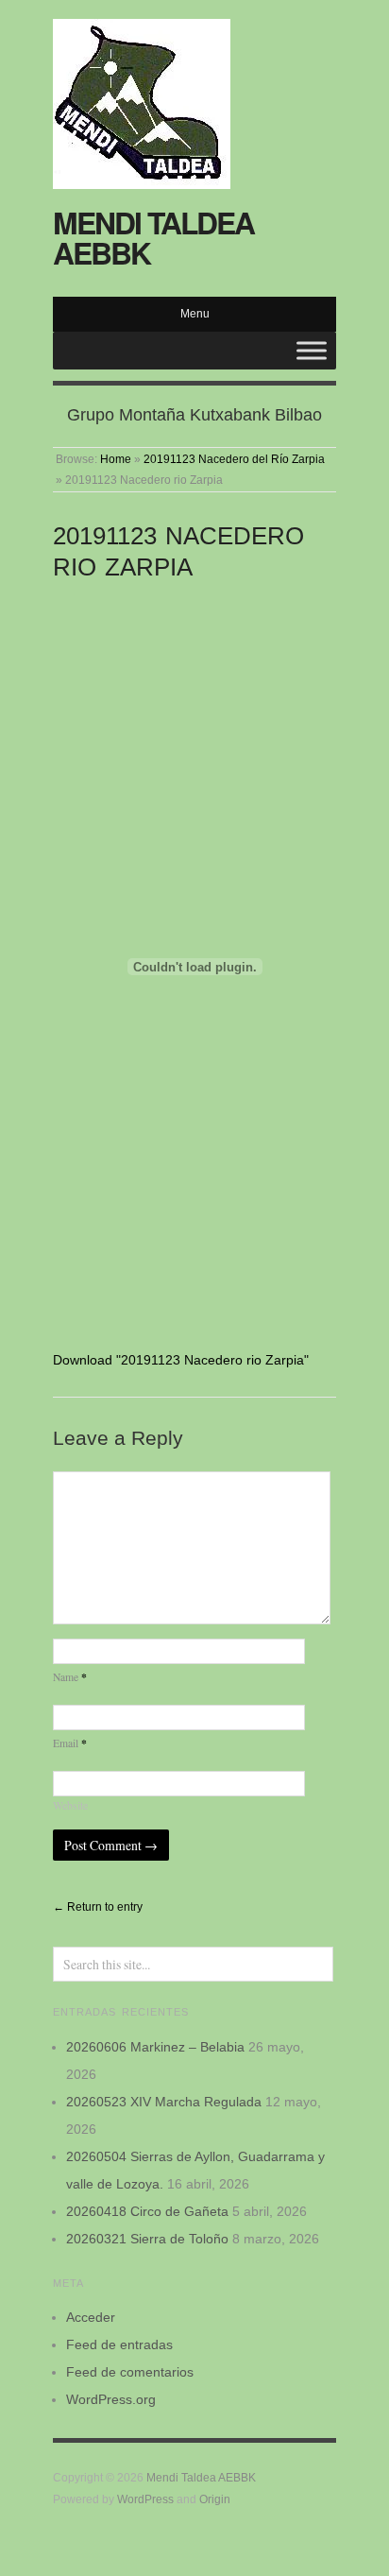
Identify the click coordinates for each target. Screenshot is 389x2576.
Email (70, 1743)
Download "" (181, 1360)
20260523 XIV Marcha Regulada (164, 2102)
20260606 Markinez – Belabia (155, 2047)
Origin (215, 2499)
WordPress (145, 2499)
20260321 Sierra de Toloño (147, 2239)
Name (70, 1677)
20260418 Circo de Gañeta (147, 2211)
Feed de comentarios (130, 2372)
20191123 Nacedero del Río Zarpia (234, 459)
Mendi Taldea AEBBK (153, 237)
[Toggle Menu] (312, 350)
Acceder (91, 2317)
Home (116, 459)
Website (70, 1805)
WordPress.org (111, 2399)
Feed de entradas (119, 2344)
